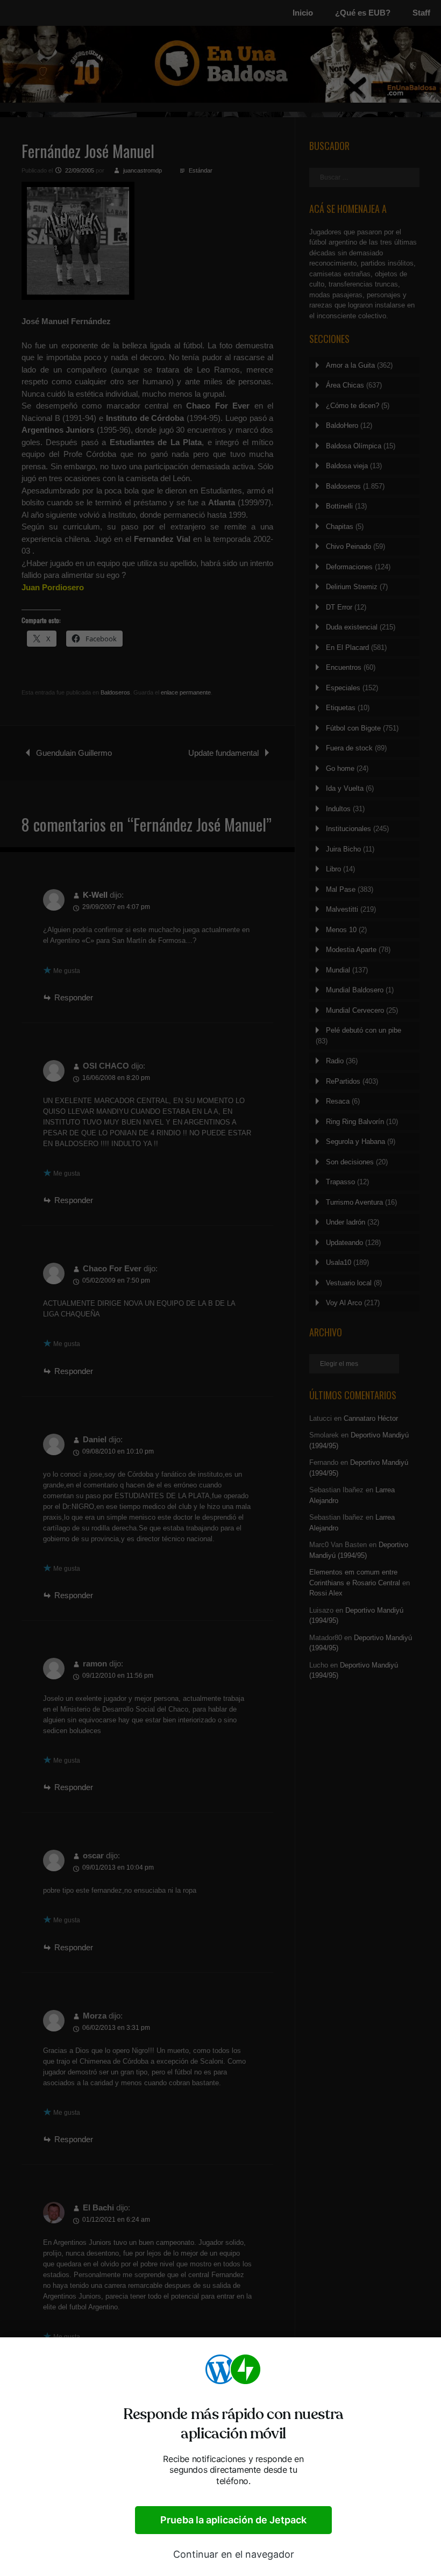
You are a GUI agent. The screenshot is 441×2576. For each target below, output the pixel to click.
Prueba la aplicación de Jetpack (233, 2520)
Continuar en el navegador (234, 2554)
